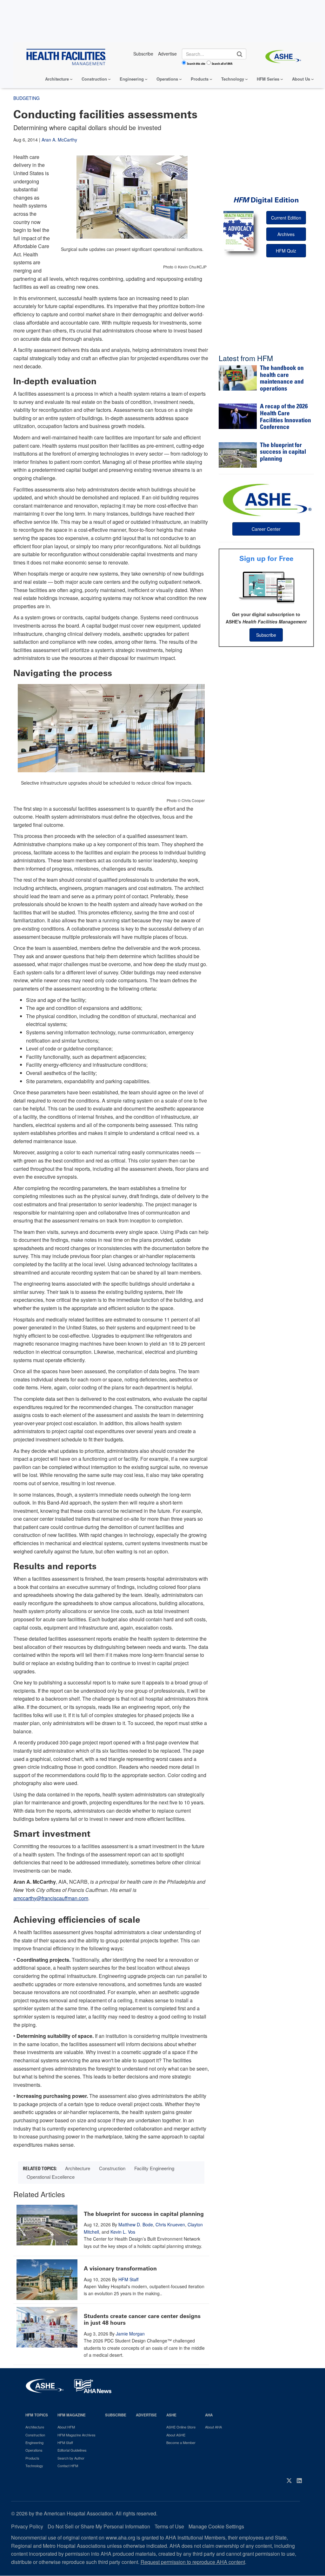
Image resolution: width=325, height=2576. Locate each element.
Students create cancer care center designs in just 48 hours (142, 2320)
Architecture (57, 79)
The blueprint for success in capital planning (144, 2214)
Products (200, 79)
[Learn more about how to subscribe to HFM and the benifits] (266, 587)
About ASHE (176, 2435)
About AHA (213, 2427)
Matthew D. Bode (136, 2224)
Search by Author (71, 2458)
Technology (233, 79)
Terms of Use (169, 2526)
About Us (301, 79)
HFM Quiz (286, 251)
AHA (209, 2415)
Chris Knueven (170, 2224)
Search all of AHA (222, 63)
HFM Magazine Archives (76, 2435)
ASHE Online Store (181, 2427)
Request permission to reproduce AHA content (193, 2562)
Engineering (132, 79)
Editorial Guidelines (72, 2450)
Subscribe (266, 635)
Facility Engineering (154, 2168)
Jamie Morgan (130, 2334)
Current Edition (286, 218)
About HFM (66, 2427)
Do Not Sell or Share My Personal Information (99, 2526)
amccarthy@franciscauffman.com (51, 1898)
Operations (167, 79)
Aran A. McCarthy (59, 140)
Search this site (196, 63)
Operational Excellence (51, 2177)
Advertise (146, 2415)
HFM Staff (128, 2279)
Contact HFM (68, 2466)
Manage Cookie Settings (216, 2526)
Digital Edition (266, 200)
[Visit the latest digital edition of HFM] (239, 231)
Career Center (266, 529)
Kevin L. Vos (123, 2232)
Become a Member (181, 2442)
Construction (94, 79)
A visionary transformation (120, 2269)
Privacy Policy (27, 2526)
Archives (286, 234)
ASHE (171, 2415)
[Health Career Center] (266, 499)
